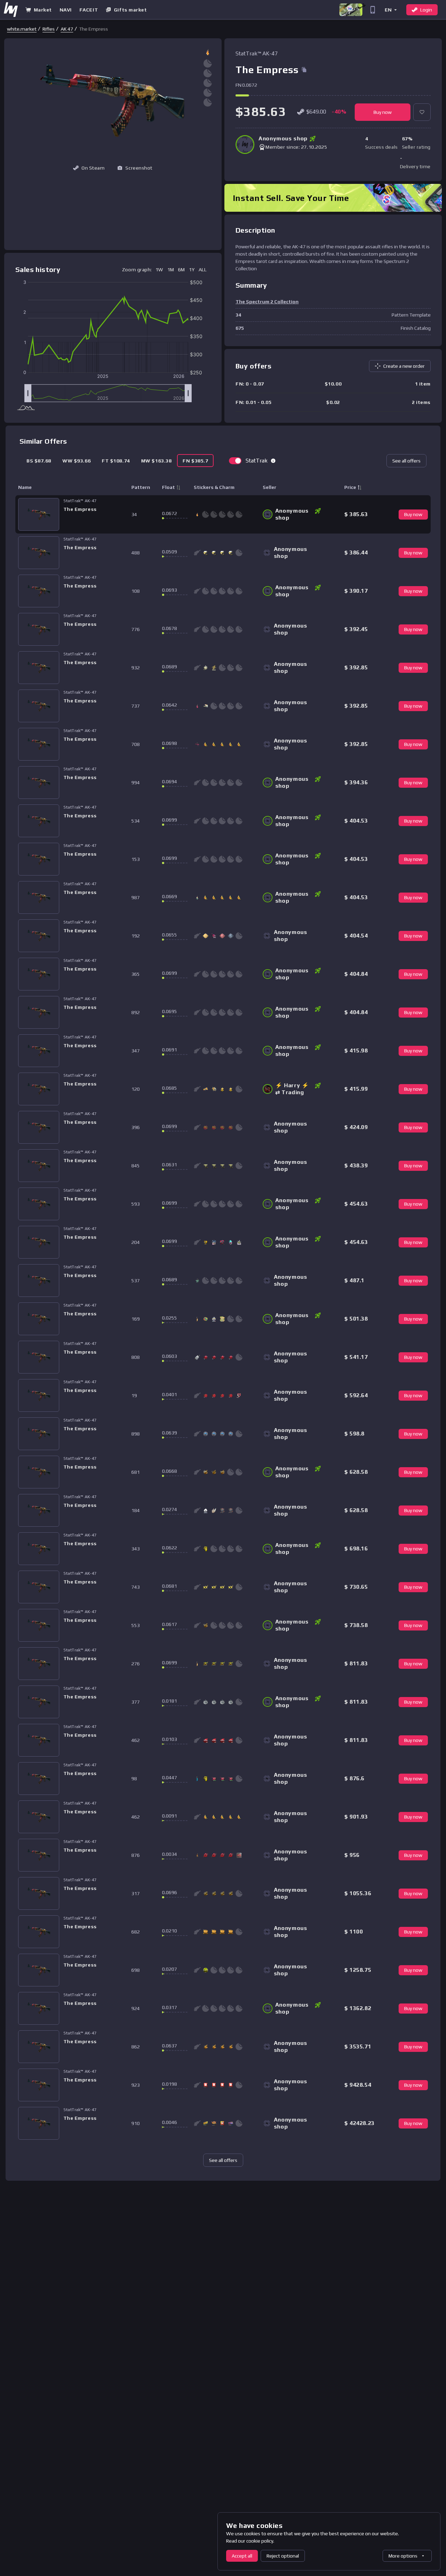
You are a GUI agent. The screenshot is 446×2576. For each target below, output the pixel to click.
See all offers (406, 461)
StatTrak (257, 461)
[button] (390, 10)
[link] (22, 29)
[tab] (39, 461)
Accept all (242, 2556)
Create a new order (404, 366)
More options (403, 2556)
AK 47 (67, 29)
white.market (22, 29)
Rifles (49, 29)
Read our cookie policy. (250, 2541)
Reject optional (283, 2556)
